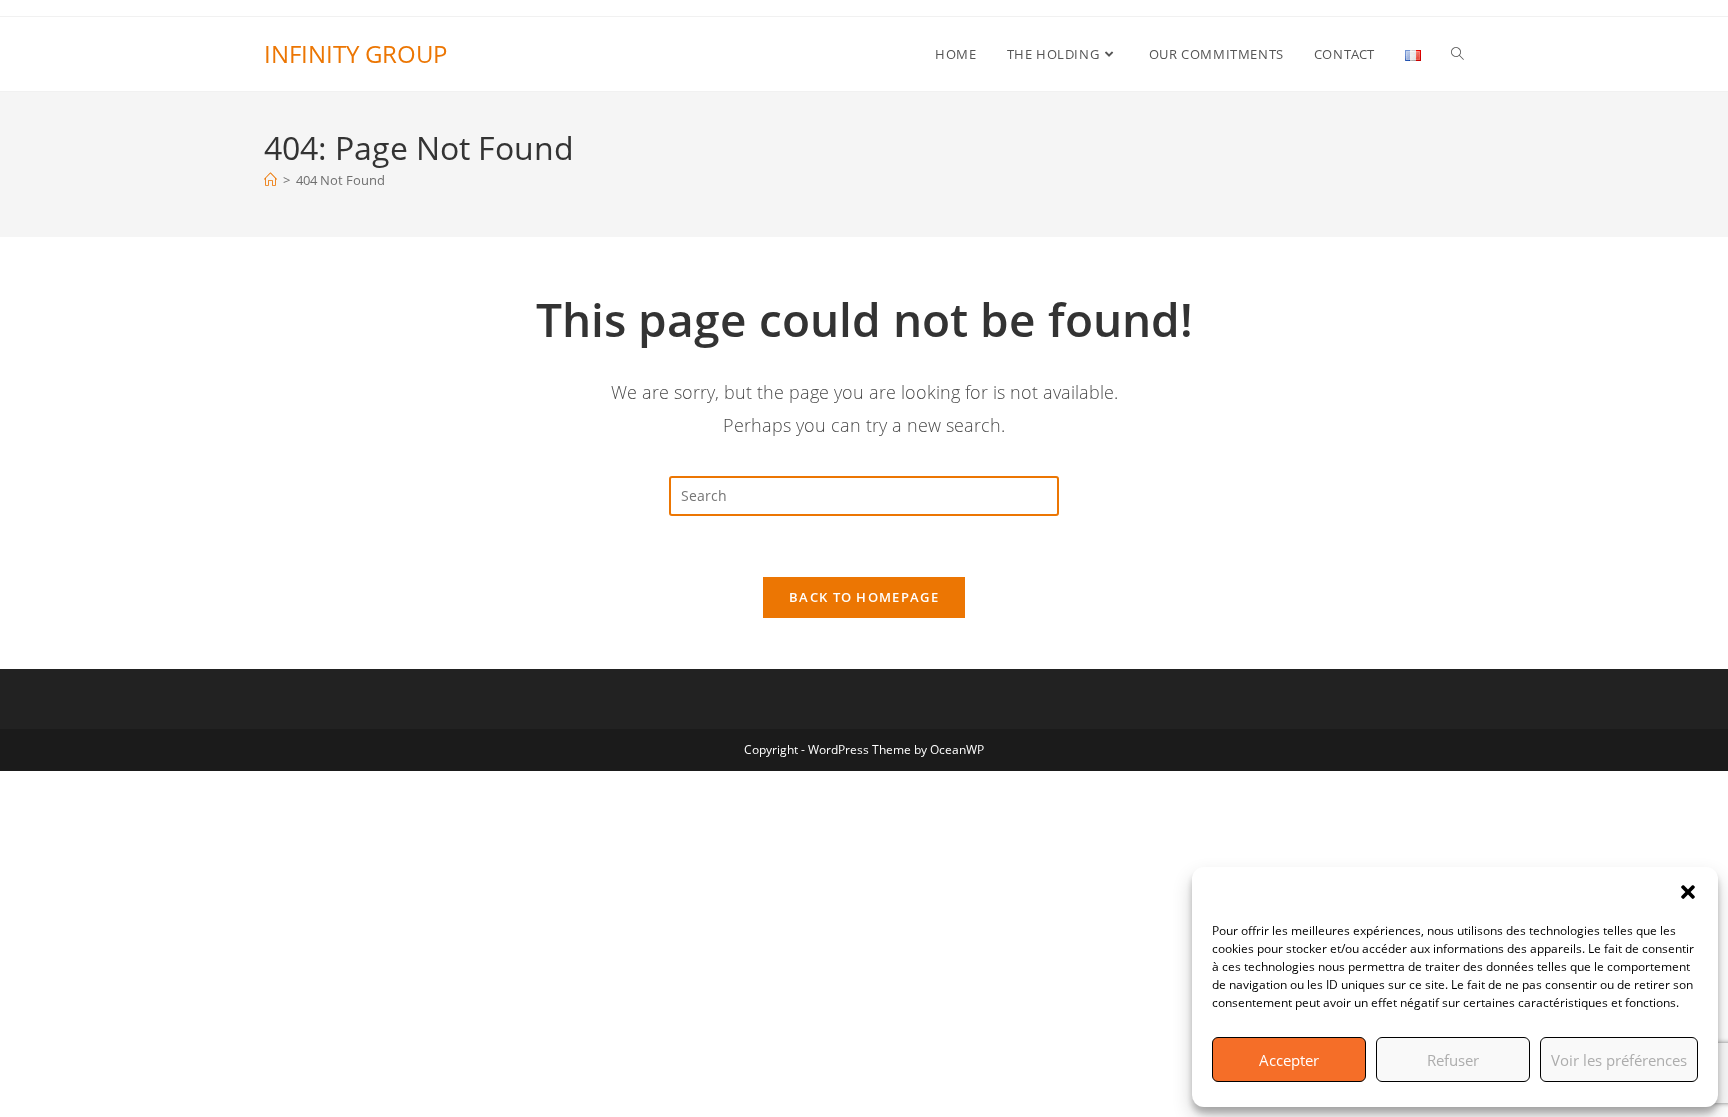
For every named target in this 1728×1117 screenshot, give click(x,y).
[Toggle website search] (1457, 54)
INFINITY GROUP (355, 53)
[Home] (270, 180)
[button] (1688, 892)
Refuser (1453, 1060)
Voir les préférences (1619, 1060)
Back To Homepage (864, 597)
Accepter (1289, 1060)
